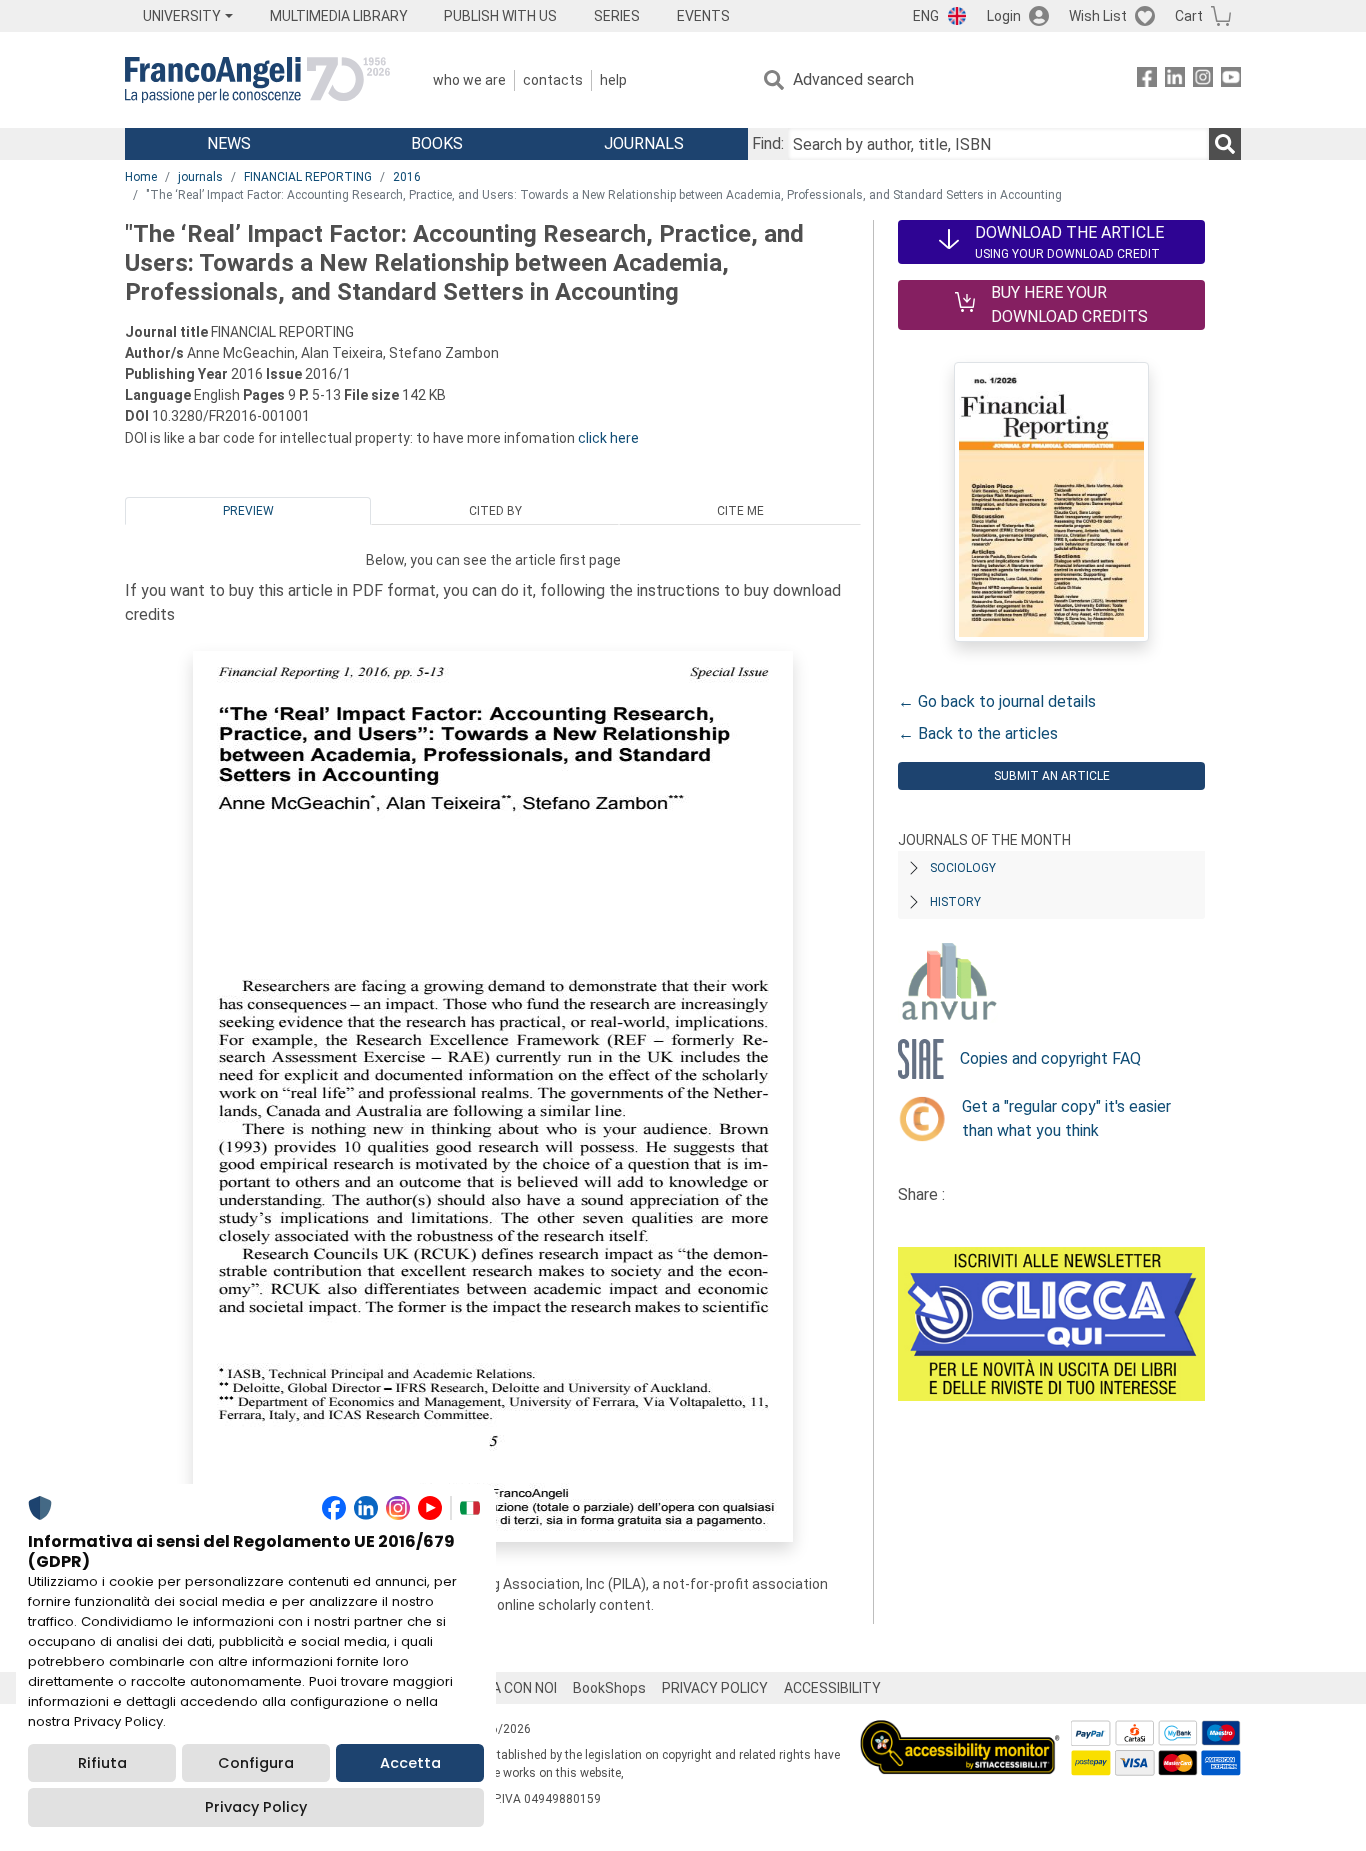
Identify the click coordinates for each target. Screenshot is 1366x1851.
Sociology (963, 868)
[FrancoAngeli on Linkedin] (1175, 80)
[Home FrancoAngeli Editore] (257, 80)
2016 (407, 177)
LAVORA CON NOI (503, 1688)
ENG (926, 16)
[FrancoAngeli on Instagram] (1203, 80)
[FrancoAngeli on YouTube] (1231, 80)
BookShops (609, 1688)
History (955, 902)
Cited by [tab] (495, 511)
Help (613, 80)
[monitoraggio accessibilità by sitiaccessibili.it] (960, 1731)
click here (608, 438)
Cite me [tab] (740, 511)
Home (141, 177)
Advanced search (853, 79)
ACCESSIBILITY (832, 1688)
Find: (768, 143)
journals (200, 177)
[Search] (1225, 144)
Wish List (1098, 16)
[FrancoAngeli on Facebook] (1147, 80)
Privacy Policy (256, 1807)
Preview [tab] (248, 511)
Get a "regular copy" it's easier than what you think (1066, 1118)
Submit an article (1052, 776)
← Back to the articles (978, 733)
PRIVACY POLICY (715, 1688)
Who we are (469, 80)
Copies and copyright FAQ (1050, 1058)
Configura (256, 1763)
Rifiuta (102, 1763)
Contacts (553, 80)
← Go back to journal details (997, 701)
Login (1004, 16)
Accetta (410, 1763)
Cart (1189, 16)
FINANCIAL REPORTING (308, 177)
